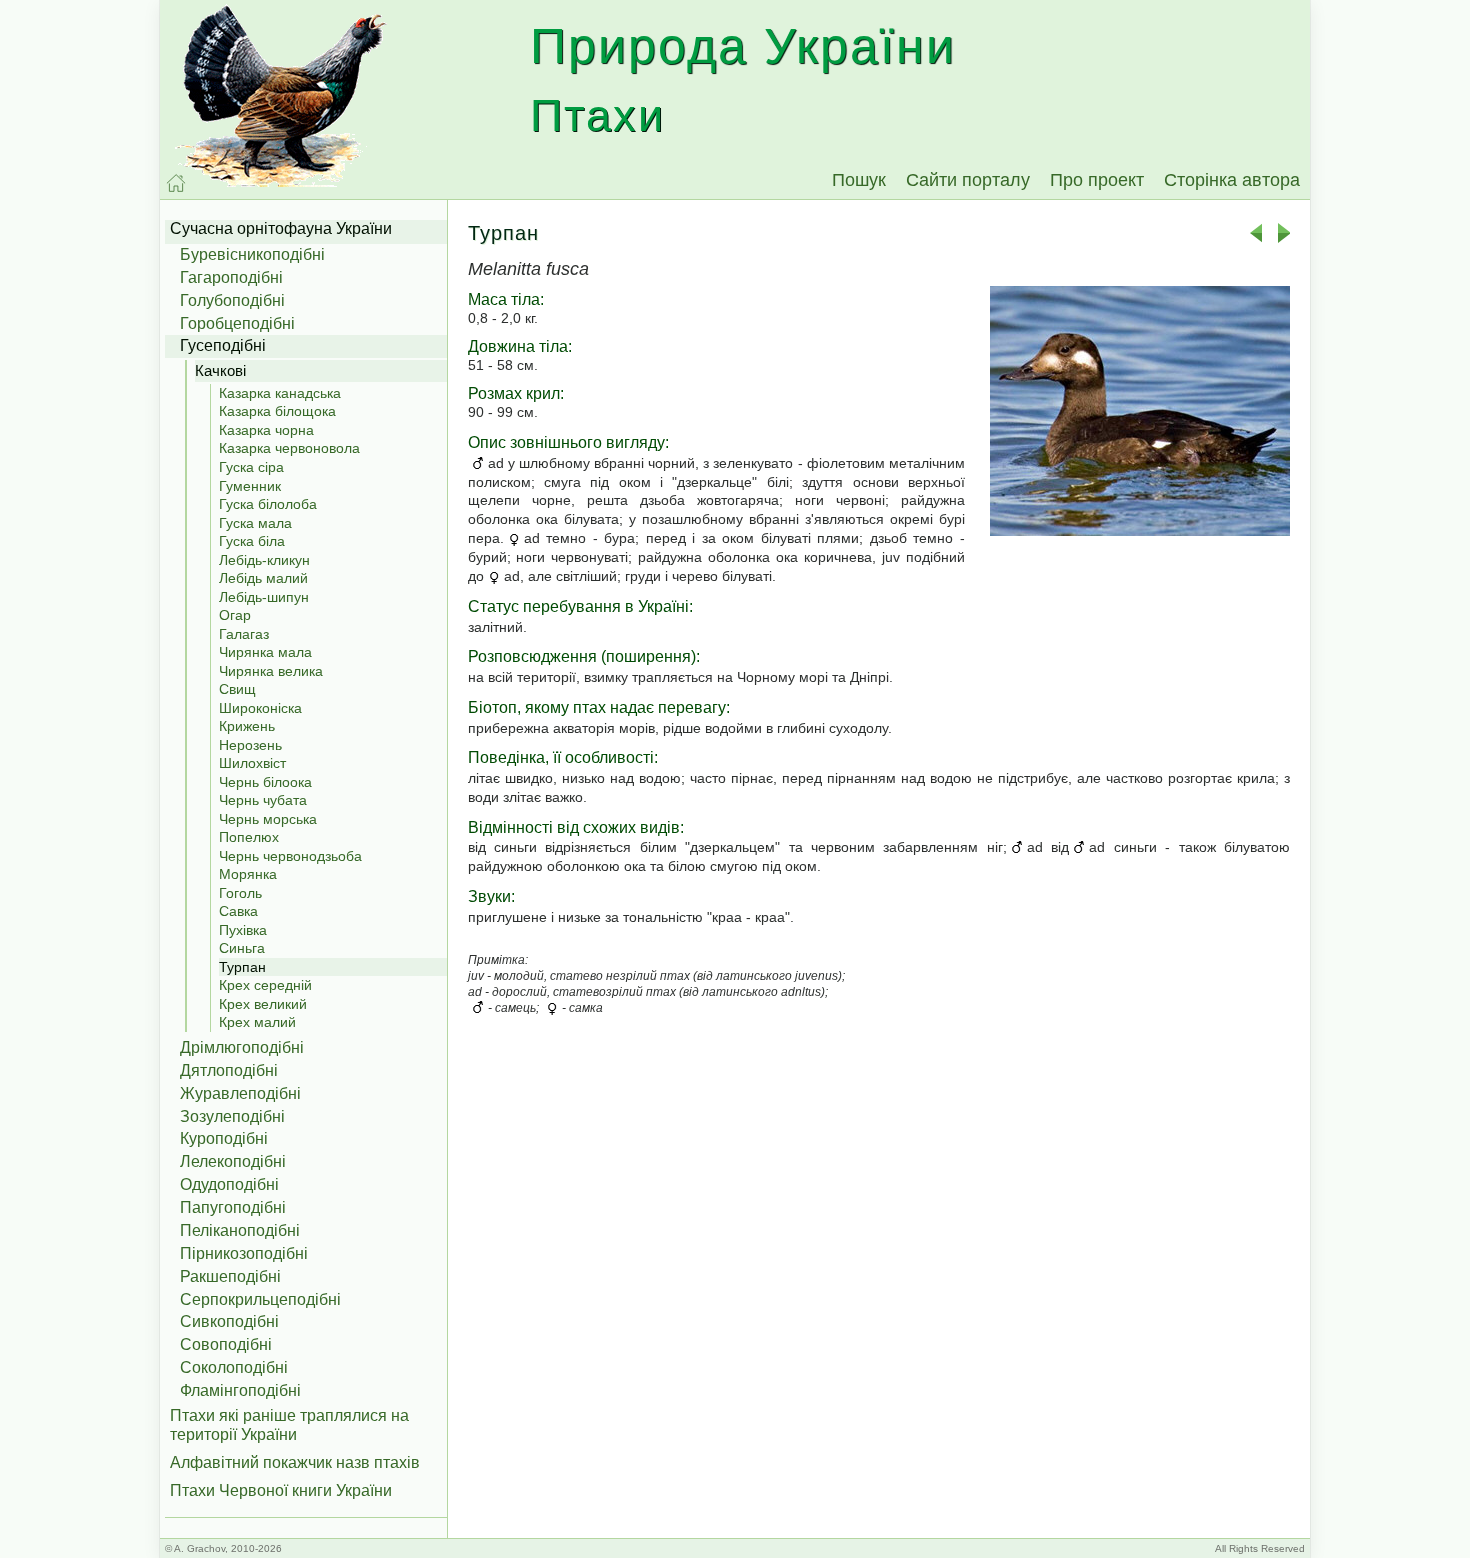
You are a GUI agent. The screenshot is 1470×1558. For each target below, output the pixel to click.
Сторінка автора (1232, 180)
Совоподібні (226, 1344)
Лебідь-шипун (264, 597)
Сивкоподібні (229, 1321)
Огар (235, 615)
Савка (238, 911)
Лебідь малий (263, 578)
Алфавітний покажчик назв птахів (295, 1462)
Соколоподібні (234, 1367)
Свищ (237, 689)
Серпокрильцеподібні (260, 1299)
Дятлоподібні (229, 1070)
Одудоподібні (229, 1184)
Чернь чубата (263, 800)
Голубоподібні (232, 300)
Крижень (247, 726)
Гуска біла (252, 541)
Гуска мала (255, 523)
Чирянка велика (271, 671)
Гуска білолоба (268, 504)
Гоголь (240, 893)
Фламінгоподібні (240, 1390)
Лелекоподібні (233, 1161)
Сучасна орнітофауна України (281, 228)
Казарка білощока (277, 411)
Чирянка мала (265, 652)
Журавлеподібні (240, 1093)
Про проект (1097, 180)
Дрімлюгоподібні (242, 1047)
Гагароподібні (231, 277)
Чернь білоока (265, 782)
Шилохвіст (252, 763)
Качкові (220, 370)
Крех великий (263, 1004)
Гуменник (250, 486)
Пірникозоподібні (244, 1253)
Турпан (242, 967)
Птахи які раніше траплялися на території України (289, 1425)
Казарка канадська (280, 393)
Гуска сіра (251, 467)
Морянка (248, 874)
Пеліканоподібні (240, 1230)
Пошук (859, 180)
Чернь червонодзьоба (290, 856)
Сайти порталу (968, 180)
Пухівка (243, 930)
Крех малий (257, 1022)
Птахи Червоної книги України (281, 1490)
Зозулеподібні (232, 1116)
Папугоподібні (233, 1207)
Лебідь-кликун (264, 560)
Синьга (242, 948)
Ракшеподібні (230, 1276)
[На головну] (176, 183)
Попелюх (249, 837)
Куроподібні (224, 1138)
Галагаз (244, 634)
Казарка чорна (266, 430)
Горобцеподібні (237, 323)
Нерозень (250, 745)
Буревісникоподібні (252, 254)
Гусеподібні (223, 345)
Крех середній (265, 985)
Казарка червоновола (289, 448)
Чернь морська (268, 819)
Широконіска (260, 708)
